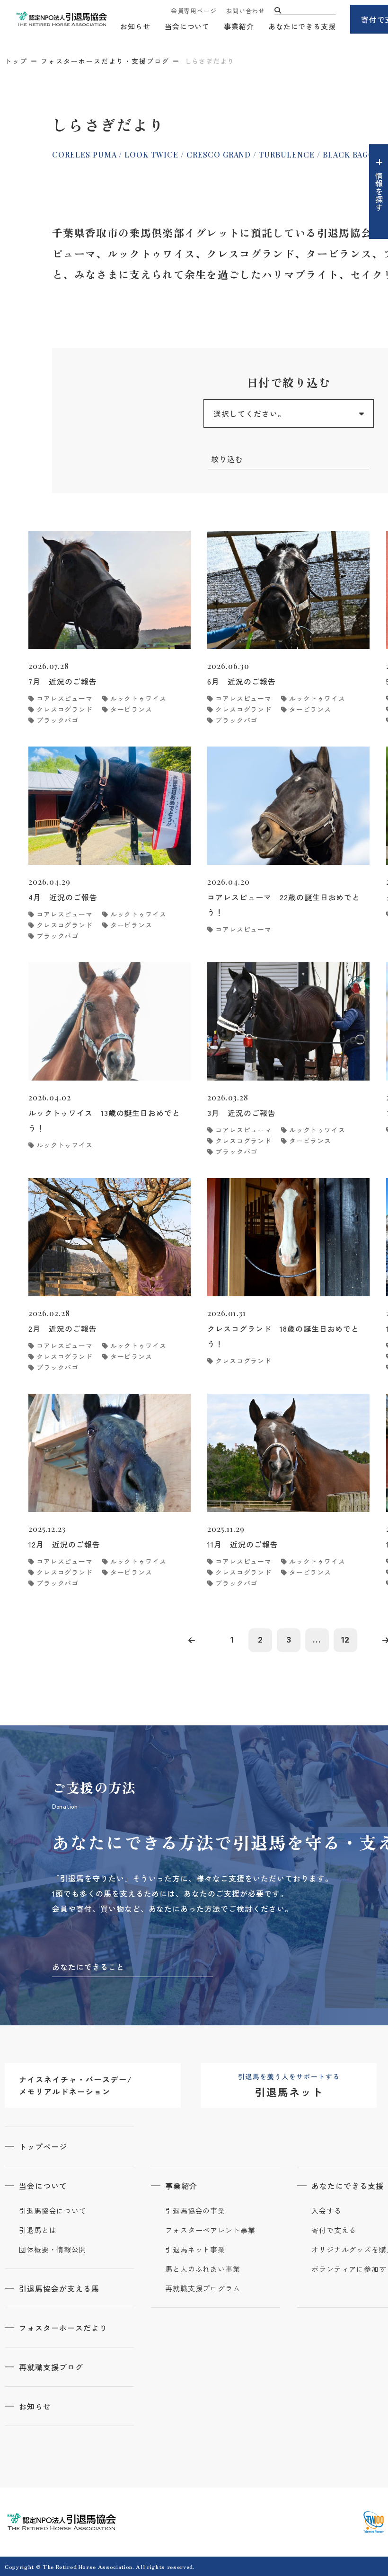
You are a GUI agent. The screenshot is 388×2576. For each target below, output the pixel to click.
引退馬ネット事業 (195, 2250)
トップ (16, 61)
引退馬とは (38, 2230)
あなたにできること (88, 1967)
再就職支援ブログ (51, 2367)
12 (345, 1640)
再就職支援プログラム (203, 2288)
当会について (187, 26)
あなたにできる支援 (302, 26)
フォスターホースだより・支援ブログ (105, 61)
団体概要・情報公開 (53, 2250)
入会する (326, 2211)
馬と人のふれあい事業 (203, 2269)
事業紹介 (239, 26)
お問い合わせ (245, 11)
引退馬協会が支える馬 (59, 2288)
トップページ (43, 2146)
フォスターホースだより (63, 2328)
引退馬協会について (53, 2211)
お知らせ (135, 26)
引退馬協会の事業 (195, 2211)
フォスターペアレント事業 (210, 2230)
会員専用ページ (194, 11)
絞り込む (227, 459)
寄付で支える (334, 2230)
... (317, 1640)
